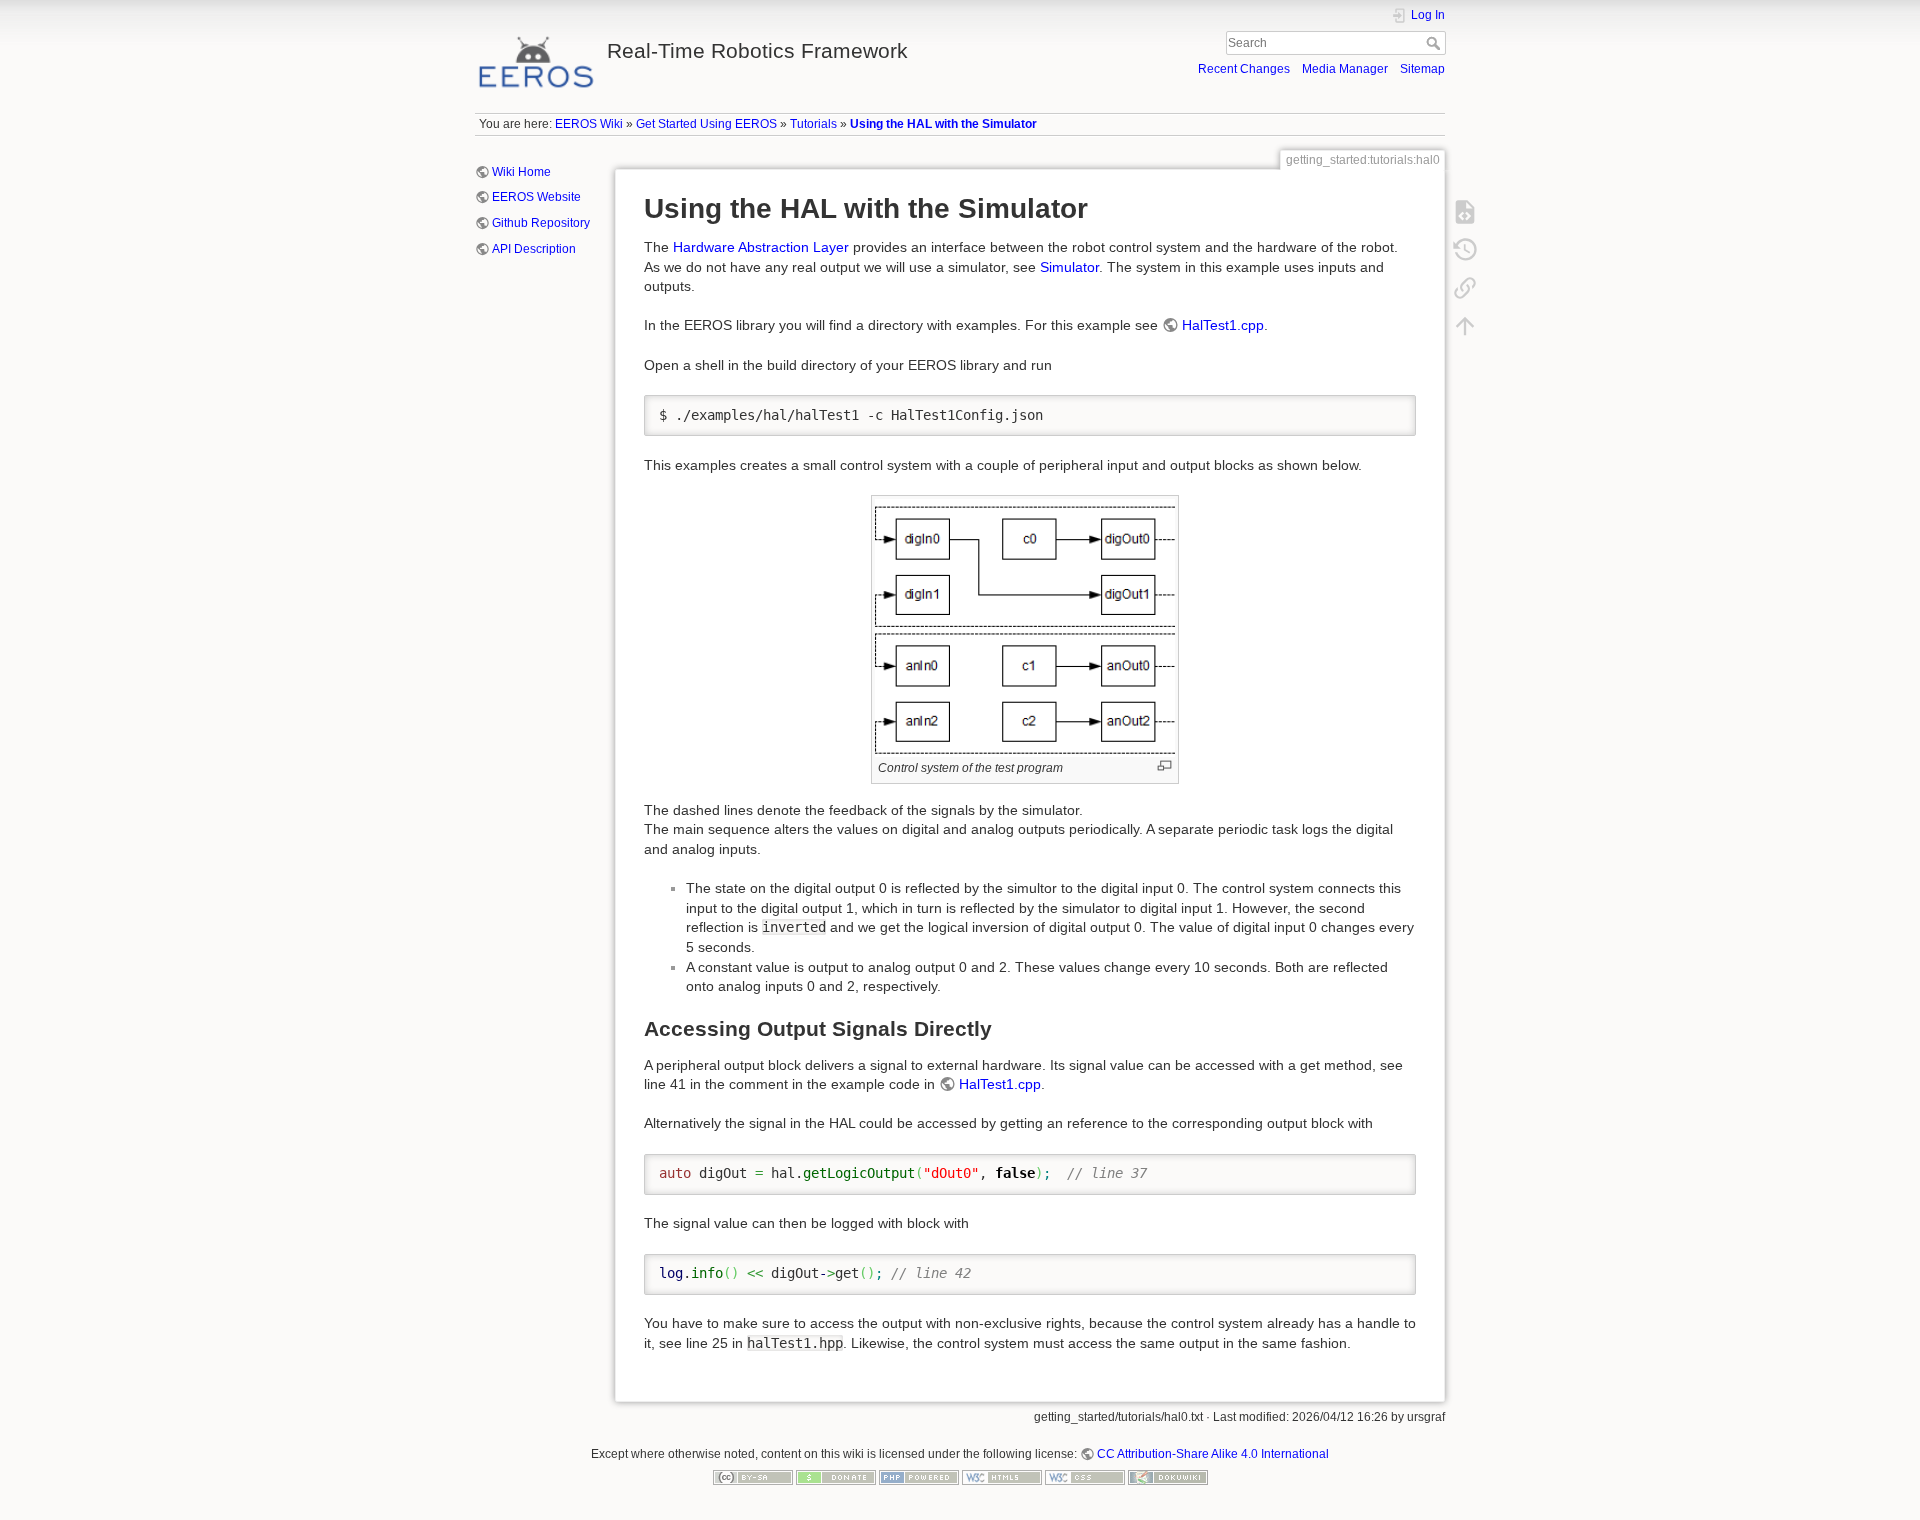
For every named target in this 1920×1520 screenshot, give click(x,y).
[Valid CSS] (1085, 1477)
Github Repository (541, 223)
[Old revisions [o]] (1465, 250)
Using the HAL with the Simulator (943, 124)
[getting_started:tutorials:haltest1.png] (1025, 626)
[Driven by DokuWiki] (1168, 1477)
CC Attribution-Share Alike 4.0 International (1213, 1454)
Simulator (1069, 267)
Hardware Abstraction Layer (761, 247)
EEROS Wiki (589, 124)
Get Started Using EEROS (706, 124)
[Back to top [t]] (1465, 326)
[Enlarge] (1164, 765)
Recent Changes (1244, 69)
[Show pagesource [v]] (1465, 212)
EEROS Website (536, 197)
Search (1435, 43)
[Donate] (836, 1477)
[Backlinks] (1465, 288)
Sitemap (1422, 69)
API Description (534, 249)
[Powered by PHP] (919, 1477)
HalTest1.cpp (1223, 325)
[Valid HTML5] (1002, 1477)
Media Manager (1345, 69)
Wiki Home (521, 172)
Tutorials (813, 124)
